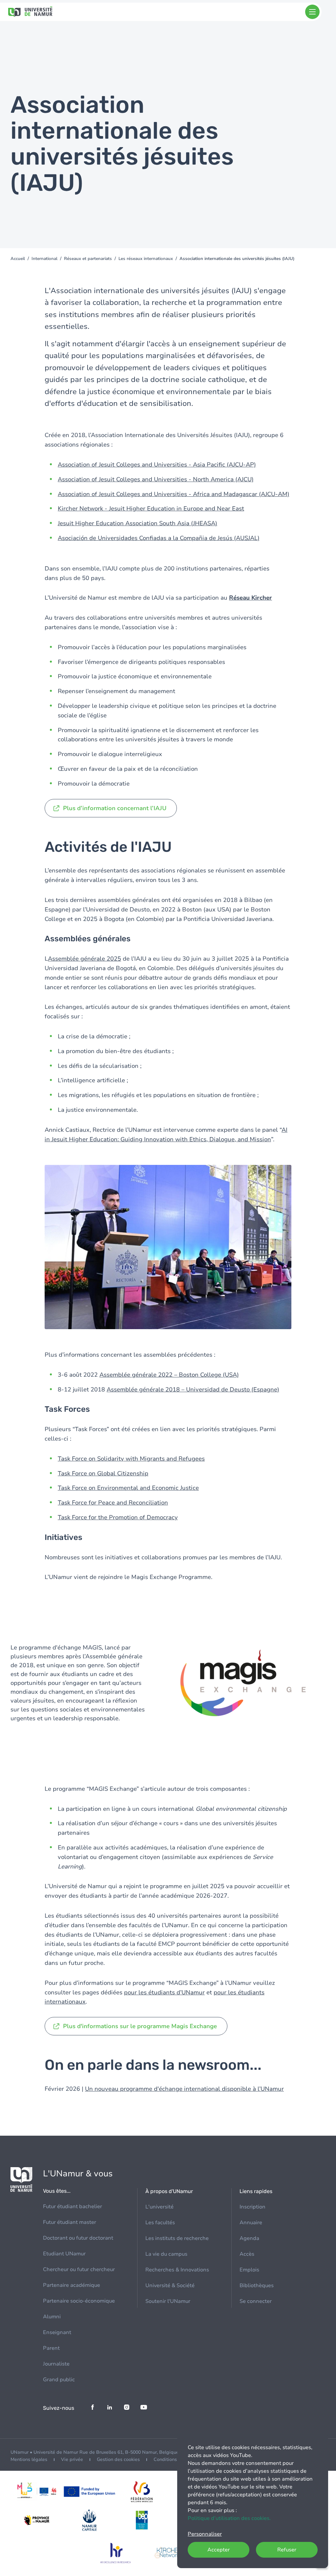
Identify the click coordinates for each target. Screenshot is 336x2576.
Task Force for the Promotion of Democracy (118, 1517)
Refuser (287, 2550)
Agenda (249, 2238)
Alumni (52, 2317)
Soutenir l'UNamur (168, 2301)
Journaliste (56, 2364)
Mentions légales (29, 2459)
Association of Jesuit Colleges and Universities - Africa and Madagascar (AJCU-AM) (174, 494)
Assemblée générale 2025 (84, 959)
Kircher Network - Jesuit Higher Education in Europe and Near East (151, 509)
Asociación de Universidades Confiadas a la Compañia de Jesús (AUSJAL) (159, 538)
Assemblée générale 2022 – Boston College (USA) (169, 1375)
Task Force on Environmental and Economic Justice (128, 1488)
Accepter (219, 2550)
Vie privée (72, 2459)
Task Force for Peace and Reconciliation (113, 1503)
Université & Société (170, 2286)
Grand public (59, 2380)
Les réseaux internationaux (146, 259)
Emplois (249, 2270)
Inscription (252, 2207)
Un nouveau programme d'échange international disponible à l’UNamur (184, 2089)
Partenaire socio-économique (79, 2301)
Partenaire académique (72, 2285)
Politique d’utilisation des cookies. (229, 2518)
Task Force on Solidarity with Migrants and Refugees (131, 1459)
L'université (159, 2207)
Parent (51, 2348)
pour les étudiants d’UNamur (164, 1992)
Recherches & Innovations (177, 2270)
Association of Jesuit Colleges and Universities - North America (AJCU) (156, 479)
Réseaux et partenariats (88, 259)
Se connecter (256, 2301)
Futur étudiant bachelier (73, 2207)
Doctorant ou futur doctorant (78, 2238)
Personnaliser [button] (205, 2534)
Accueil (18, 259)
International (44, 259)
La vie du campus (166, 2254)
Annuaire (251, 2223)
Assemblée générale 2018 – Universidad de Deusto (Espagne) (193, 1389)
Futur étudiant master (70, 2222)
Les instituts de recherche (177, 2238)
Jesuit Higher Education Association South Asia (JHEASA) (137, 523)
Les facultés (160, 2223)
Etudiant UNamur (64, 2254)
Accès (247, 2254)
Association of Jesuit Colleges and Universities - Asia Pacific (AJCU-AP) (157, 465)
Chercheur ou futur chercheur (79, 2269)
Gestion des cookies (118, 2459)
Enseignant (57, 2332)
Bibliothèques (257, 2286)
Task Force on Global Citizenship (103, 1473)
